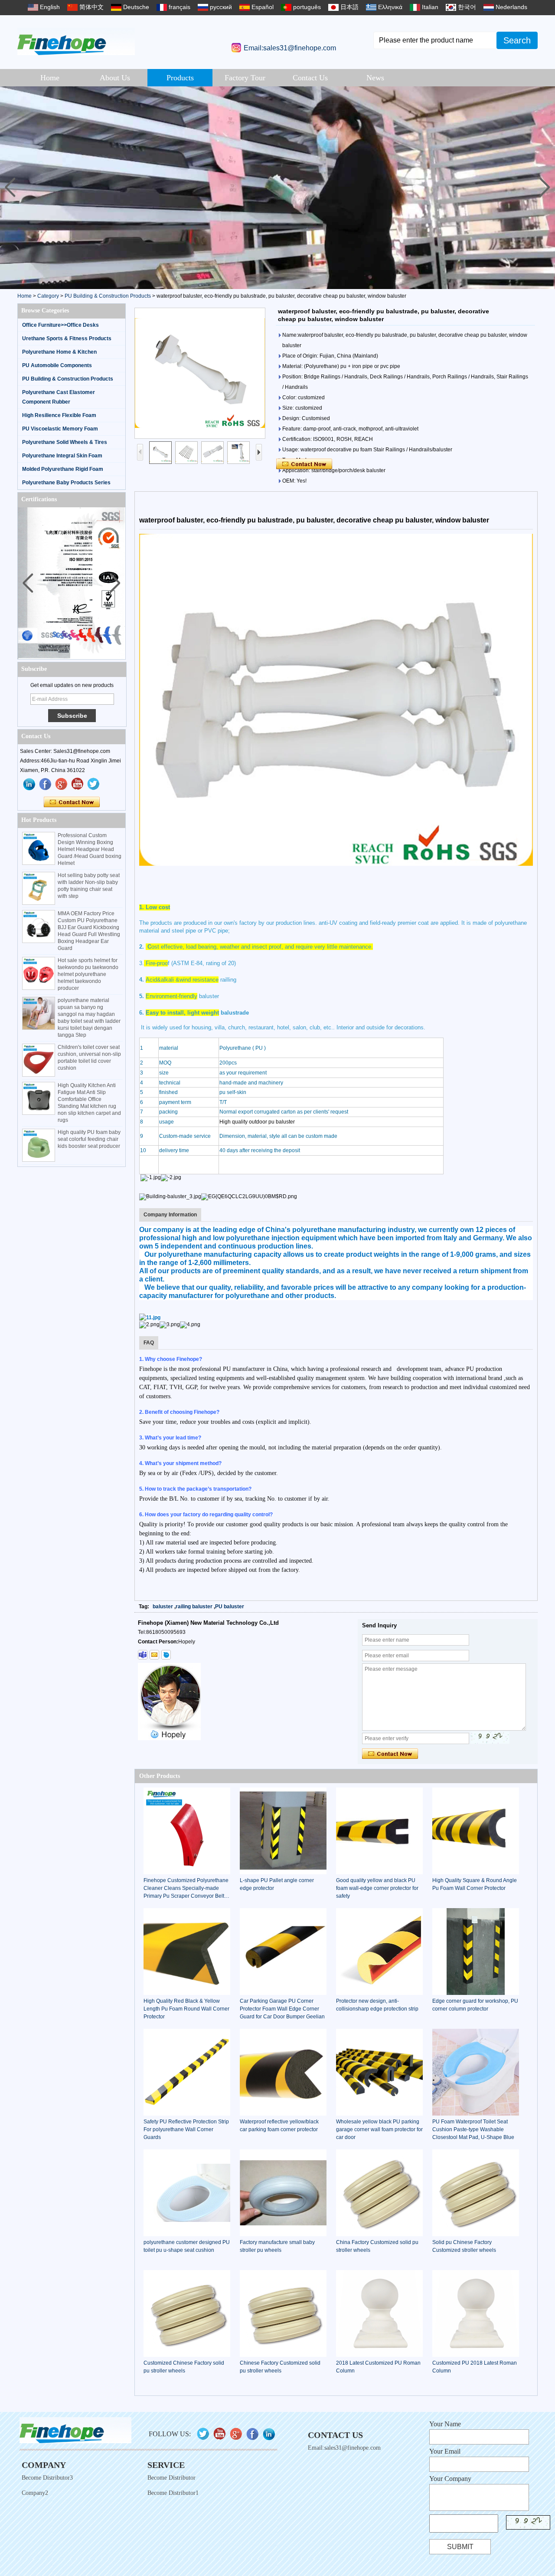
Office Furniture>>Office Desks (60, 325)
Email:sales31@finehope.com (290, 48)
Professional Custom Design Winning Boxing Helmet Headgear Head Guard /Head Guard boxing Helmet (90, 849)
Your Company (450, 2479)
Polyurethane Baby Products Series (66, 483)
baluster (163, 1607)
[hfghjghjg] (94, 784)
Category (48, 296)
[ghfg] (62, 784)
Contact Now (72, 802)
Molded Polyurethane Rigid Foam (63, 469)
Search (517, 40)
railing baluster (194, 1607)
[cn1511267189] (166, 1655)
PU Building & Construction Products (108, 296)
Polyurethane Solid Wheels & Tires (65, 442)
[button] (545, 187)
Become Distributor (171, 2478)
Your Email (445, 2451)
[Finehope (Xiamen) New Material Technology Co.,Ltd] (76, 41)
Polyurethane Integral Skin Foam (62, 456)
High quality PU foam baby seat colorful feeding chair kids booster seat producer (89, 1139)
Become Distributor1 (173, 2493)
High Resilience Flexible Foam (59, 415)
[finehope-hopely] (143, 1655)
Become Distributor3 (47, 2478)
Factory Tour (245, 78)
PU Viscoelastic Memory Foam (60, 429)
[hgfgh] (29, 784)
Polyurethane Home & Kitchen (59, 352)
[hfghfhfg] (78, 784)
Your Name (445, 2424)
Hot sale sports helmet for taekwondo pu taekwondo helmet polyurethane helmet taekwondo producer (88, 974)
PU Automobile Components (57, 365)
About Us (115, 78)
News (375, 78)
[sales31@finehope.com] (154, 1655)
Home (50, 78)
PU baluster (230, 1607)
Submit (460, 2547)
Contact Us (310, 78)
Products (180, 78)
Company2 (35, 2493)
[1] (277, 188)
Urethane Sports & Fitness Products (67, 338)
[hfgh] (46, 784)
